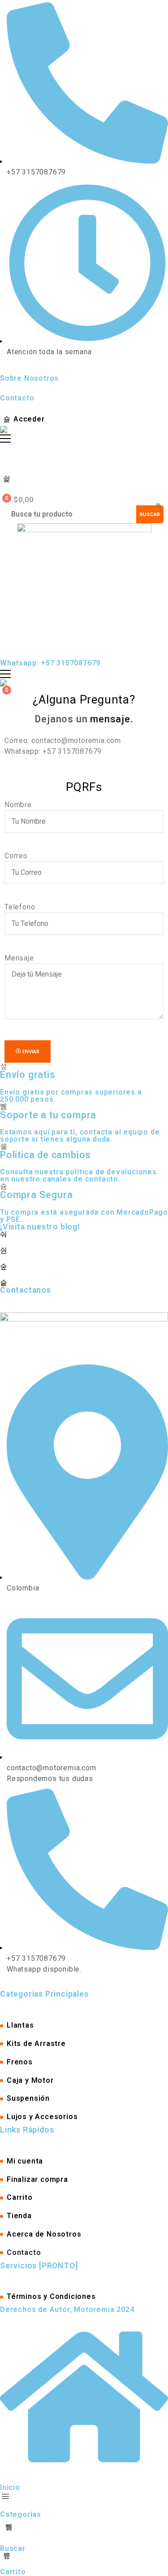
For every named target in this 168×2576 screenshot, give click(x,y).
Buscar (150, 514)
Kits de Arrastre (36, 2044)
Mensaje (19, 958)
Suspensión (28, 2098)
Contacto (17, 398)
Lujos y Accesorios (42, 2117)
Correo (16, 856)
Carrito (20, 2197)
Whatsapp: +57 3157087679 (50, 663)
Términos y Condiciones (51, 2296)
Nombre (18, 805)
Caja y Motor (30, 2080)
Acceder (29, 419)
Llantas (20, 2025)
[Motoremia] (5, 430)
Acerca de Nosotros (44, 2234)
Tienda (19, 2216)
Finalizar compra (37, 2179)
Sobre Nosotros (29, 378)
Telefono (20, 907)
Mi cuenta (25, 2161)
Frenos (20, 2062)
